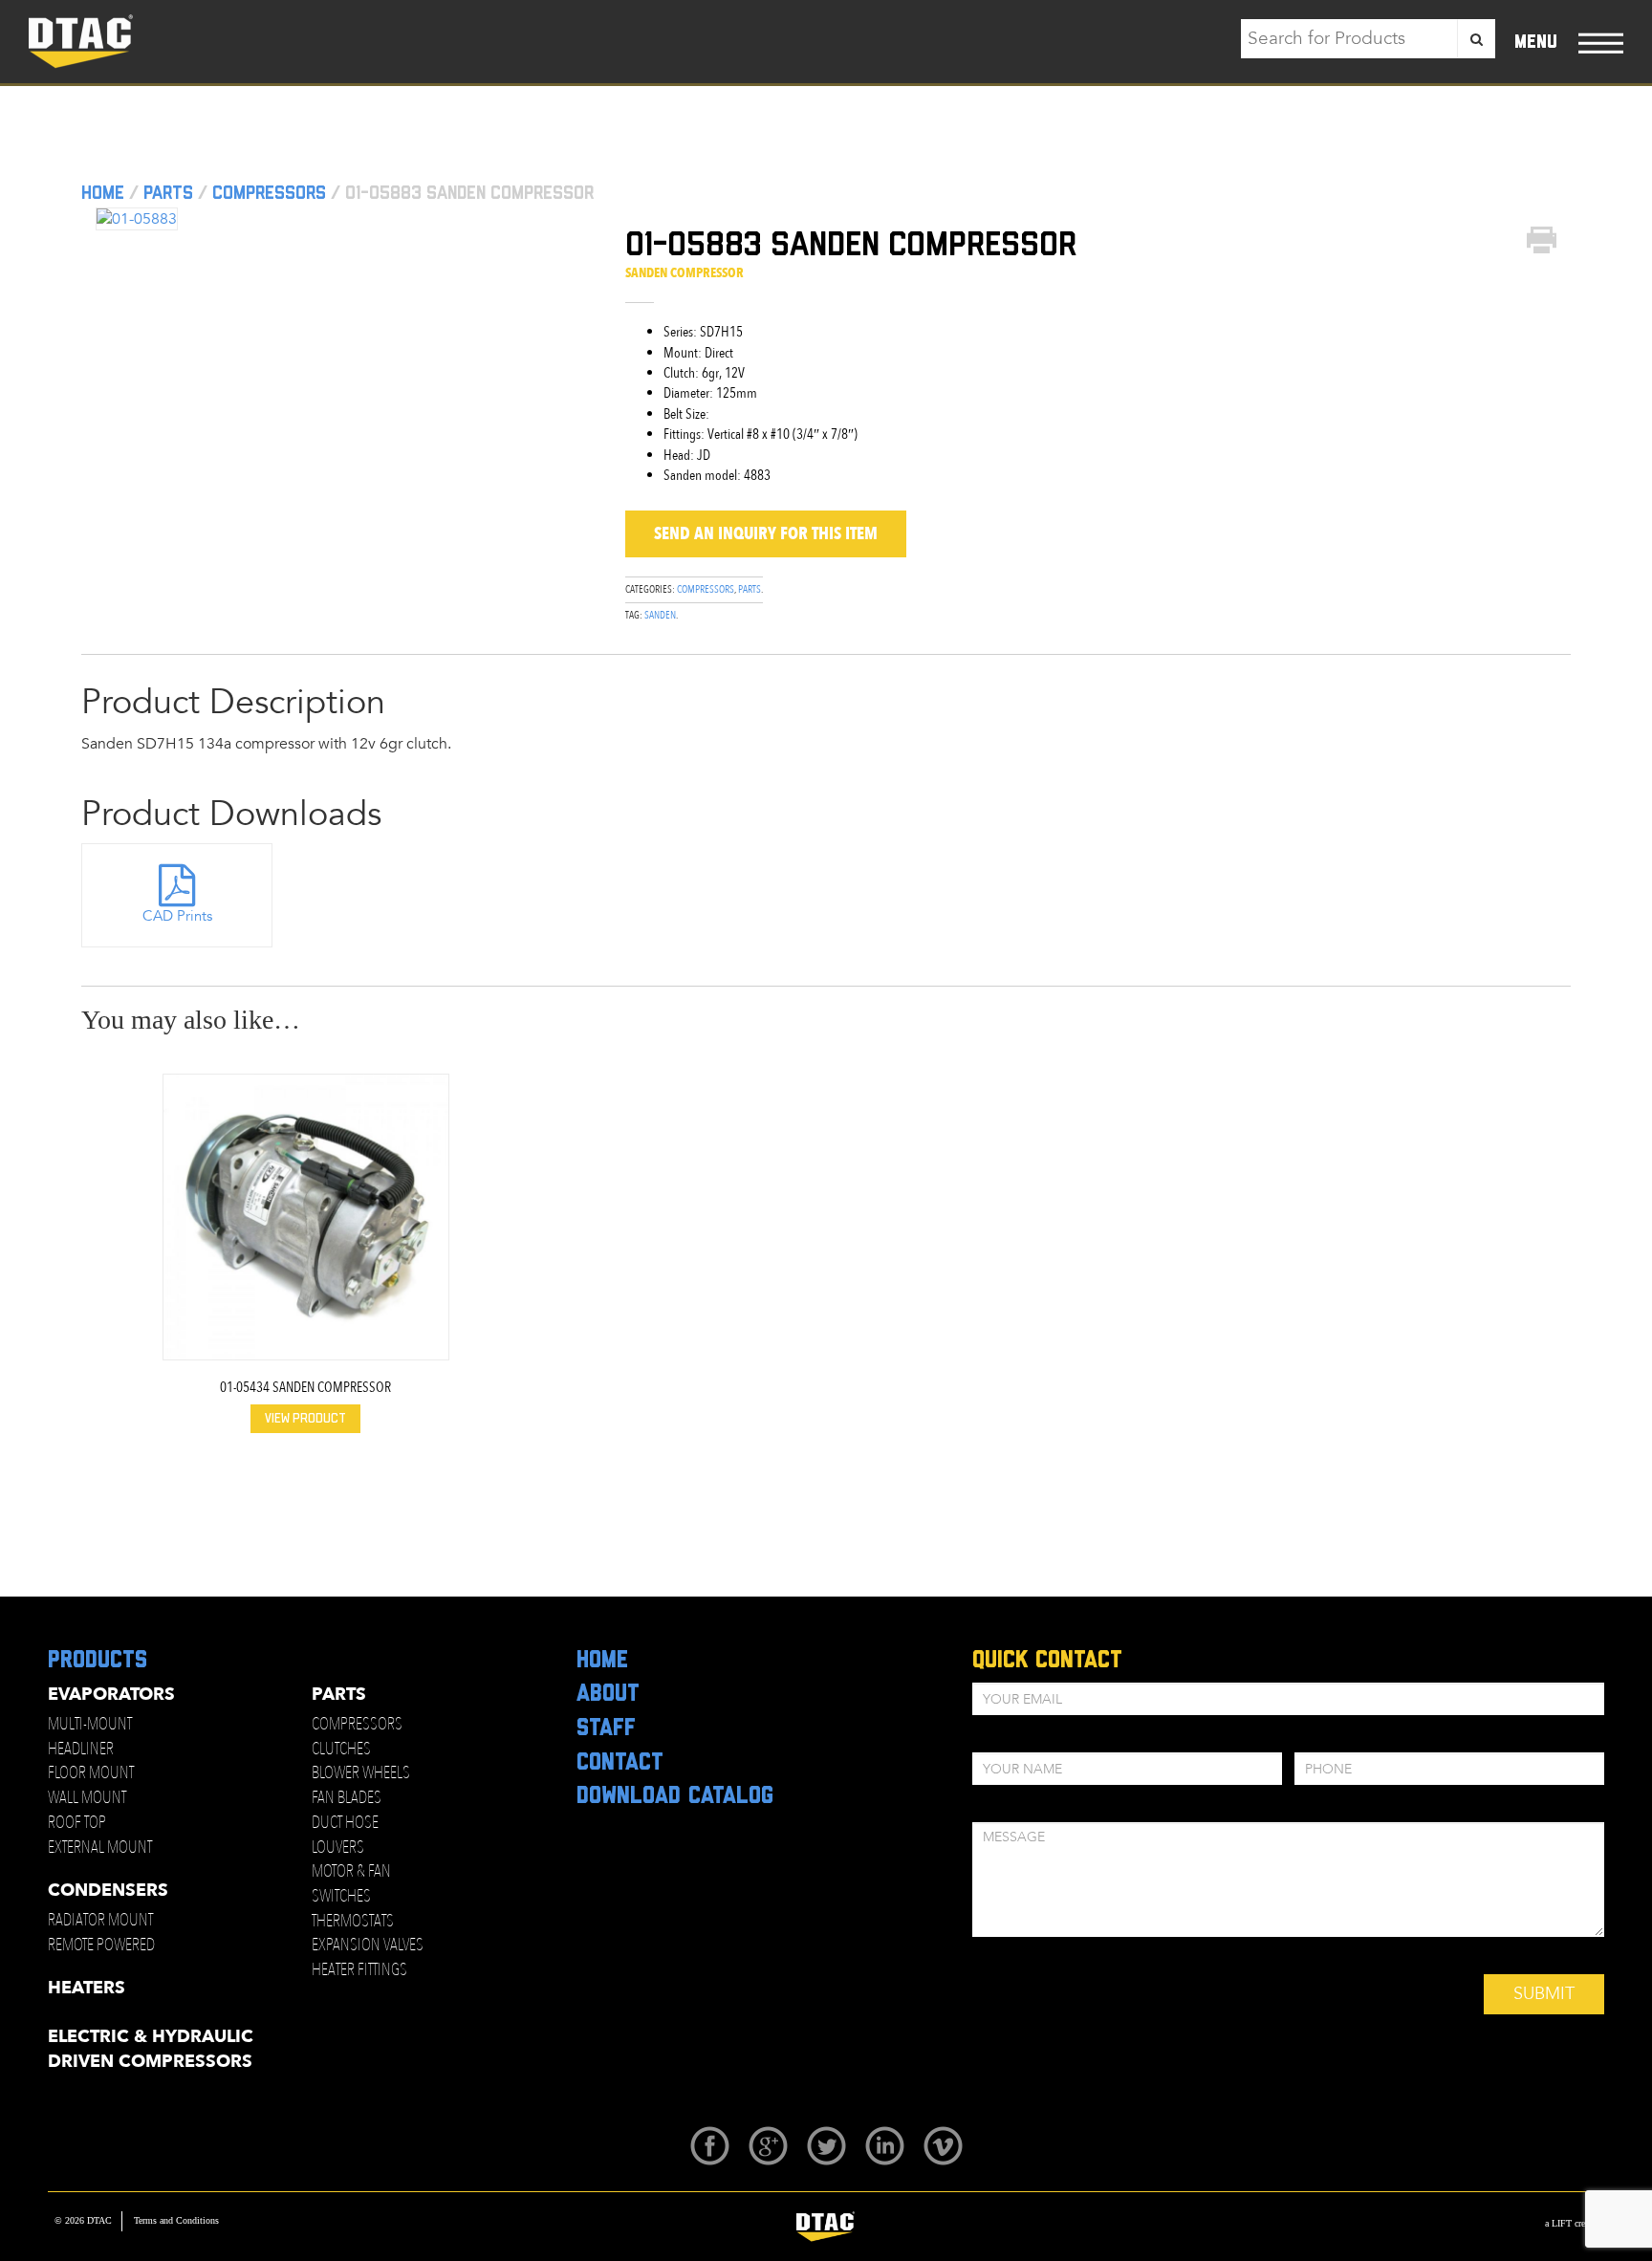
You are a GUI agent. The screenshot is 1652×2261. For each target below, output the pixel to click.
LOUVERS (338, 1848)
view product (305, 1419)
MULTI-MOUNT (90, 1724)
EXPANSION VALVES (368, 1945)
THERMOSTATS (353, 1921)
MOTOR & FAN (351, 1871)
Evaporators (111, 1695)
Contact (620, 1763)
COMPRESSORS (357, 1724)
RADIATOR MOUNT (100, 1920)
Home (103, 193)
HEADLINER (81, 1749)
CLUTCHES (341, 1749)
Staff (606, 1728)
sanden (660, 615)
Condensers (108, 1891)
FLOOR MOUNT (91, 1773)
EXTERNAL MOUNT (100, 1848)
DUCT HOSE (345, 1823)
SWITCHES (341, 1896)
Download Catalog (675, 1796)
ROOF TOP (77, 1823)
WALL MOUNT (87, 1798)
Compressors (269, 193)
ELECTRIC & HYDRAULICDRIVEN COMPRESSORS (151, 2049)
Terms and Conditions (176, 2220)
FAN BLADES (347, 1798)
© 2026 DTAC (83, 2220)
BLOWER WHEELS (361, 1773)
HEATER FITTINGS (359, 1970)
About (608, 1694)
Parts (168, 193)
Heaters (87, 1988)
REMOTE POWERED (101, 1945)
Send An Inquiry (766, 534)
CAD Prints (177, 916)
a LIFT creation (1575, 2223)
